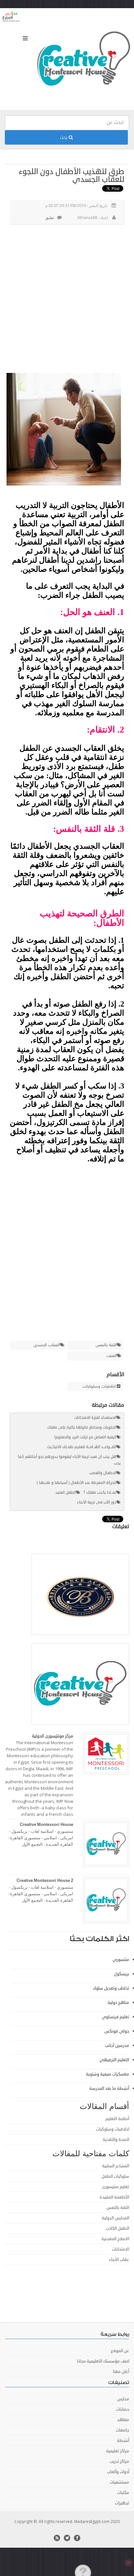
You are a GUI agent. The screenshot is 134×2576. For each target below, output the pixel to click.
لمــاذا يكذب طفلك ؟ (100, 1493)
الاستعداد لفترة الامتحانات (95, 1418)
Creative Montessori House (47, 1825)
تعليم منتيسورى (115, 2187)
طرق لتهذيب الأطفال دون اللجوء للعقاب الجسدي (72, 175)
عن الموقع (120, 2351)
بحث (64, 137)
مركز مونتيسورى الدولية (53, 1736)
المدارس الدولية (115, 2218)
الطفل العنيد (66, 1493)
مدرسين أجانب (117, 2046)
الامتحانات (121, 2249)
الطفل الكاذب (117, 2228)
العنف (112, 1356)
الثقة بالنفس (106, 1345)
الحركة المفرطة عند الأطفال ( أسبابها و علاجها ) (77, 1483)
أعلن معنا (121, 2372)
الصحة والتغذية (116, 2140)
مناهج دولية (118, 2003)
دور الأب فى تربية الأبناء (97, 1502)
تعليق (50, 218)
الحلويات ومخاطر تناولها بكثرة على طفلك (82, 1427)
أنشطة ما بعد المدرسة (109, 2089)
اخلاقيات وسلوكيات (99, 1387)
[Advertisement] (67, 298)
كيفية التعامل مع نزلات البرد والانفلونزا (85, 1437)
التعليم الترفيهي (114, 2060)
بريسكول (121, 1974)
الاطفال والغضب (103, 1473)
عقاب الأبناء (119, 2260)
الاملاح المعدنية (115, 2239)
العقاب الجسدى (47, 1345)
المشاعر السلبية (116, 2166)
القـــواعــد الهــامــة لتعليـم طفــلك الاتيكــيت (82, 1447)
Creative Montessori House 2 (45, 1881)
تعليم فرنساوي (115, 2017)
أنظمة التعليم (117, 2119)
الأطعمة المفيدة (114, 2197)
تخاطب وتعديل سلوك (111, 1988)
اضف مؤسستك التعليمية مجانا (103, 2361)
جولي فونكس (117, 2031)
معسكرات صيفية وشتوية (107, 2074)
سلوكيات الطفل (115, 2176)
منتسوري (121, 1960)
